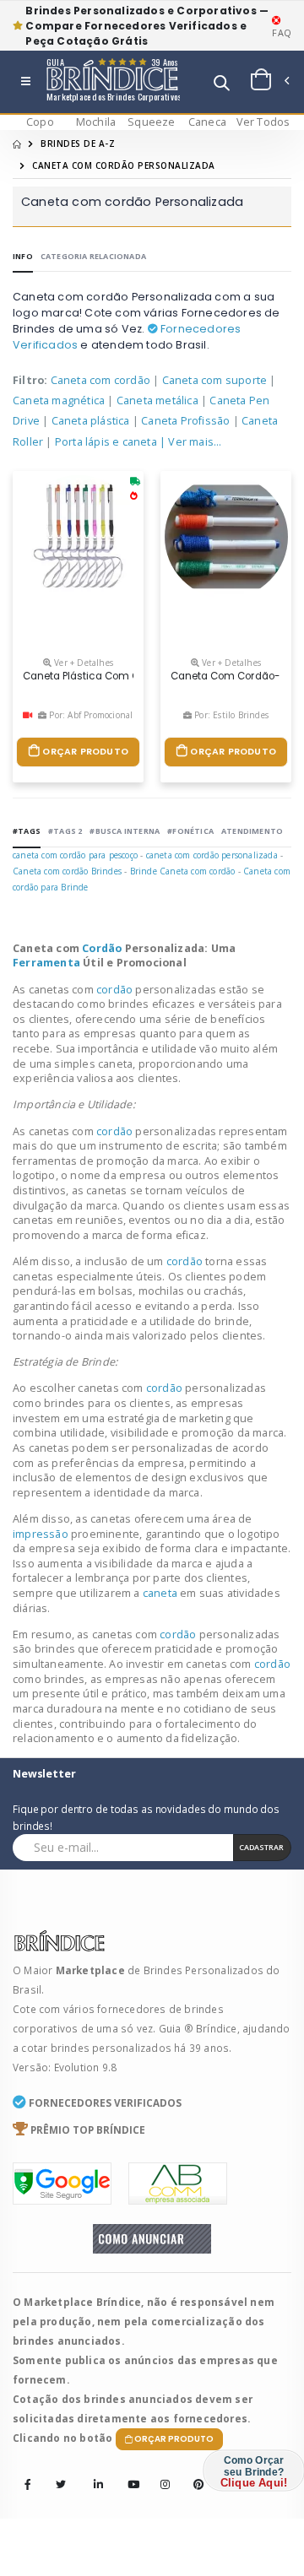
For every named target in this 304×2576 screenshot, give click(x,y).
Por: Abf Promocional (90, 715)
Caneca (207, 122)
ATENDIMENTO (252, 831)
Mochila (96, 122)
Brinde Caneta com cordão (183, 871)
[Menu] (26, 82)
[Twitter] (61, 2485)
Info (23, 256)
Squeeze (151, 122)
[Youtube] (128, 2473)
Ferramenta (48, 963)
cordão (116, 990)
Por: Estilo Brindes (230, 715)
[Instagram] (160, 2473)
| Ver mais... (191, 442)
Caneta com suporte (215, 380)
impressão (42, 1534)
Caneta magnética (59, 400)
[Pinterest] (193, 2473)
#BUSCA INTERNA (125, 831)
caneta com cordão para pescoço (75, 855)
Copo (40, 122)
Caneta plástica (91, 421)
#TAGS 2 (65, 831)
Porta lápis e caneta (106, 442)
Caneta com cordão (100, 380)
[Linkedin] (94, 2473)
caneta (161, 1593)
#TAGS (27, 831)
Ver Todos (263, 122)
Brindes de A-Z (78, 143)
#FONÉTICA (190, 831)
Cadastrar (261, 1847)
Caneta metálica (157, 400)
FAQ (282, 32)
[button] (222, 85)
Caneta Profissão (185, 421)
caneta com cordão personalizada (212, 855)
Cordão (103, 948)
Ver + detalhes (82, 663)
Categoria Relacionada (93, 256)
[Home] (17, 143)
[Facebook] (28, 2485)
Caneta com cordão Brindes (67, 871)
